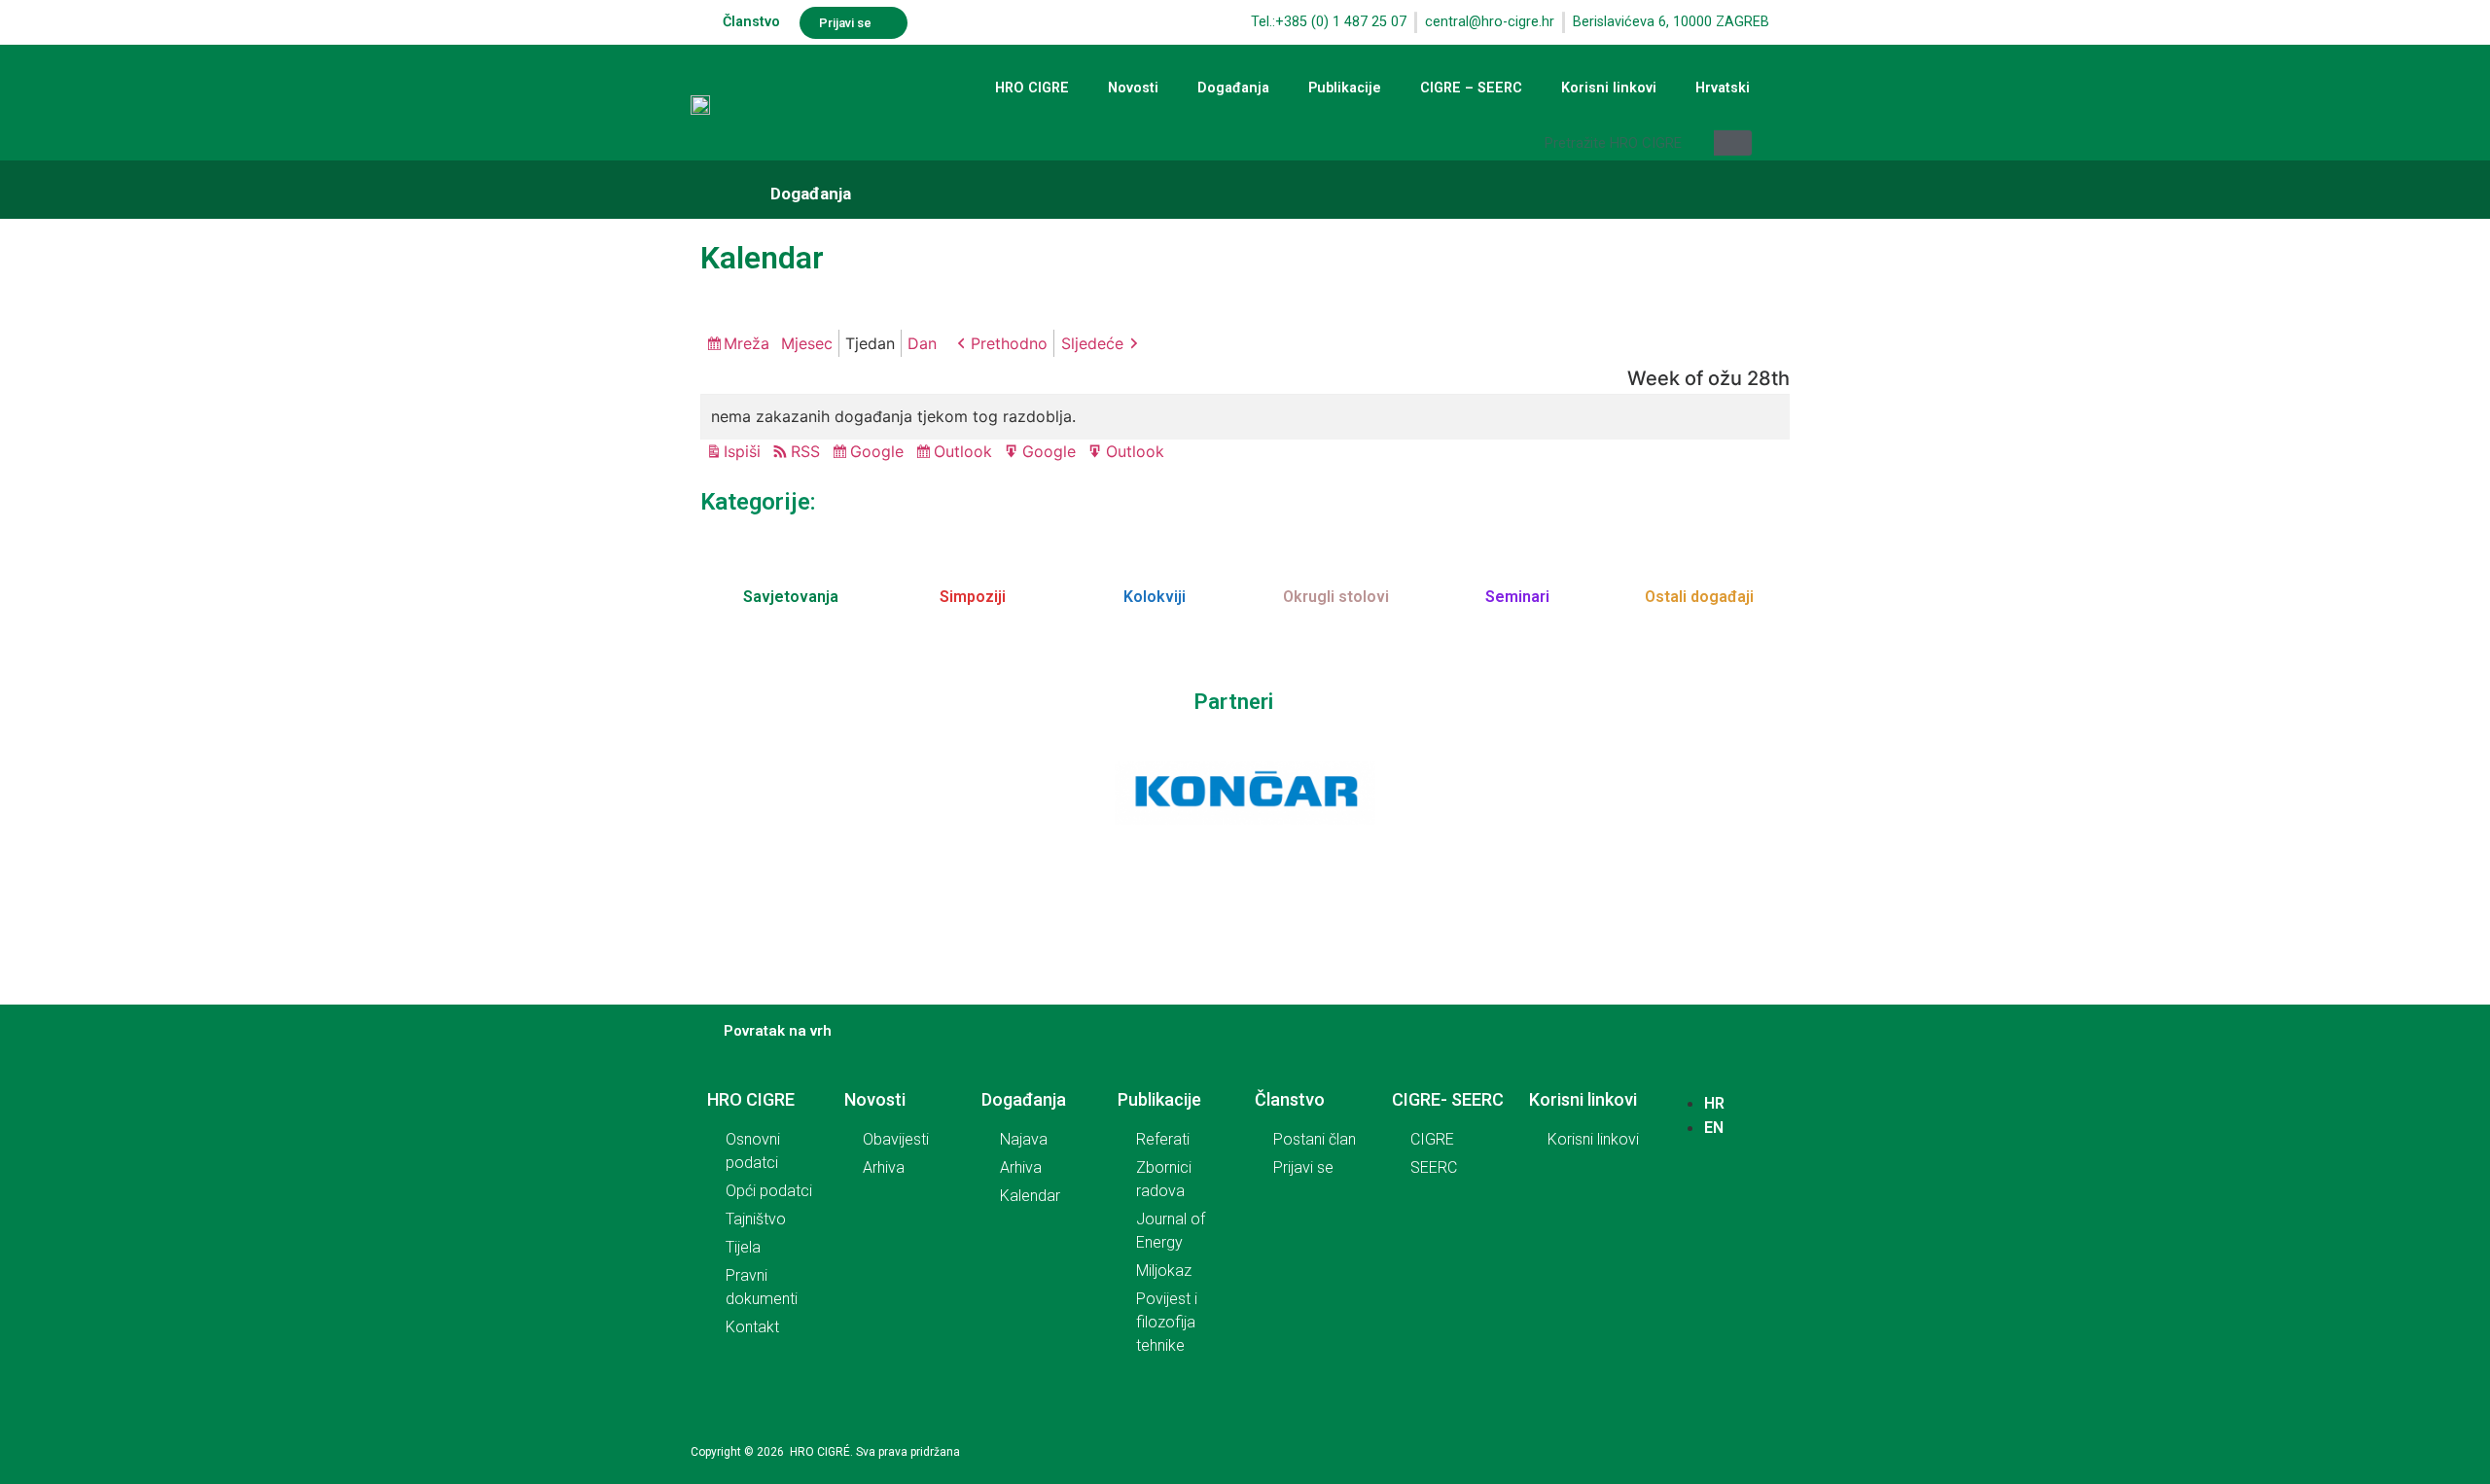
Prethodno (1009, 343)
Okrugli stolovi (1336, 597)
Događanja (1233, 88)
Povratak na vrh (778, 1031)
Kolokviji (1155, 597)
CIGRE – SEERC (1471, 88)
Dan (922, 343)
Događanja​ (811, 194)
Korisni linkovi (1609, 88)
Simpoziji (973, 597)
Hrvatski (1723, 88)
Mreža (749, 345)
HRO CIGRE (1032, 88)
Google (880, 453)
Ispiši (745, 453)
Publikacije (1345, 88)
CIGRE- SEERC (1448, 1099)
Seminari (1517, 597)
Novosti (1133, 88)
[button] (854, 23)
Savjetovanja (791, 597)
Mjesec (807, 343)
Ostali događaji (1699, 597)
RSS (805, 451)
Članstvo (751, 22)
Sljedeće (1092, 343)
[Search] (1733, 143)
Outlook (966, 453)
